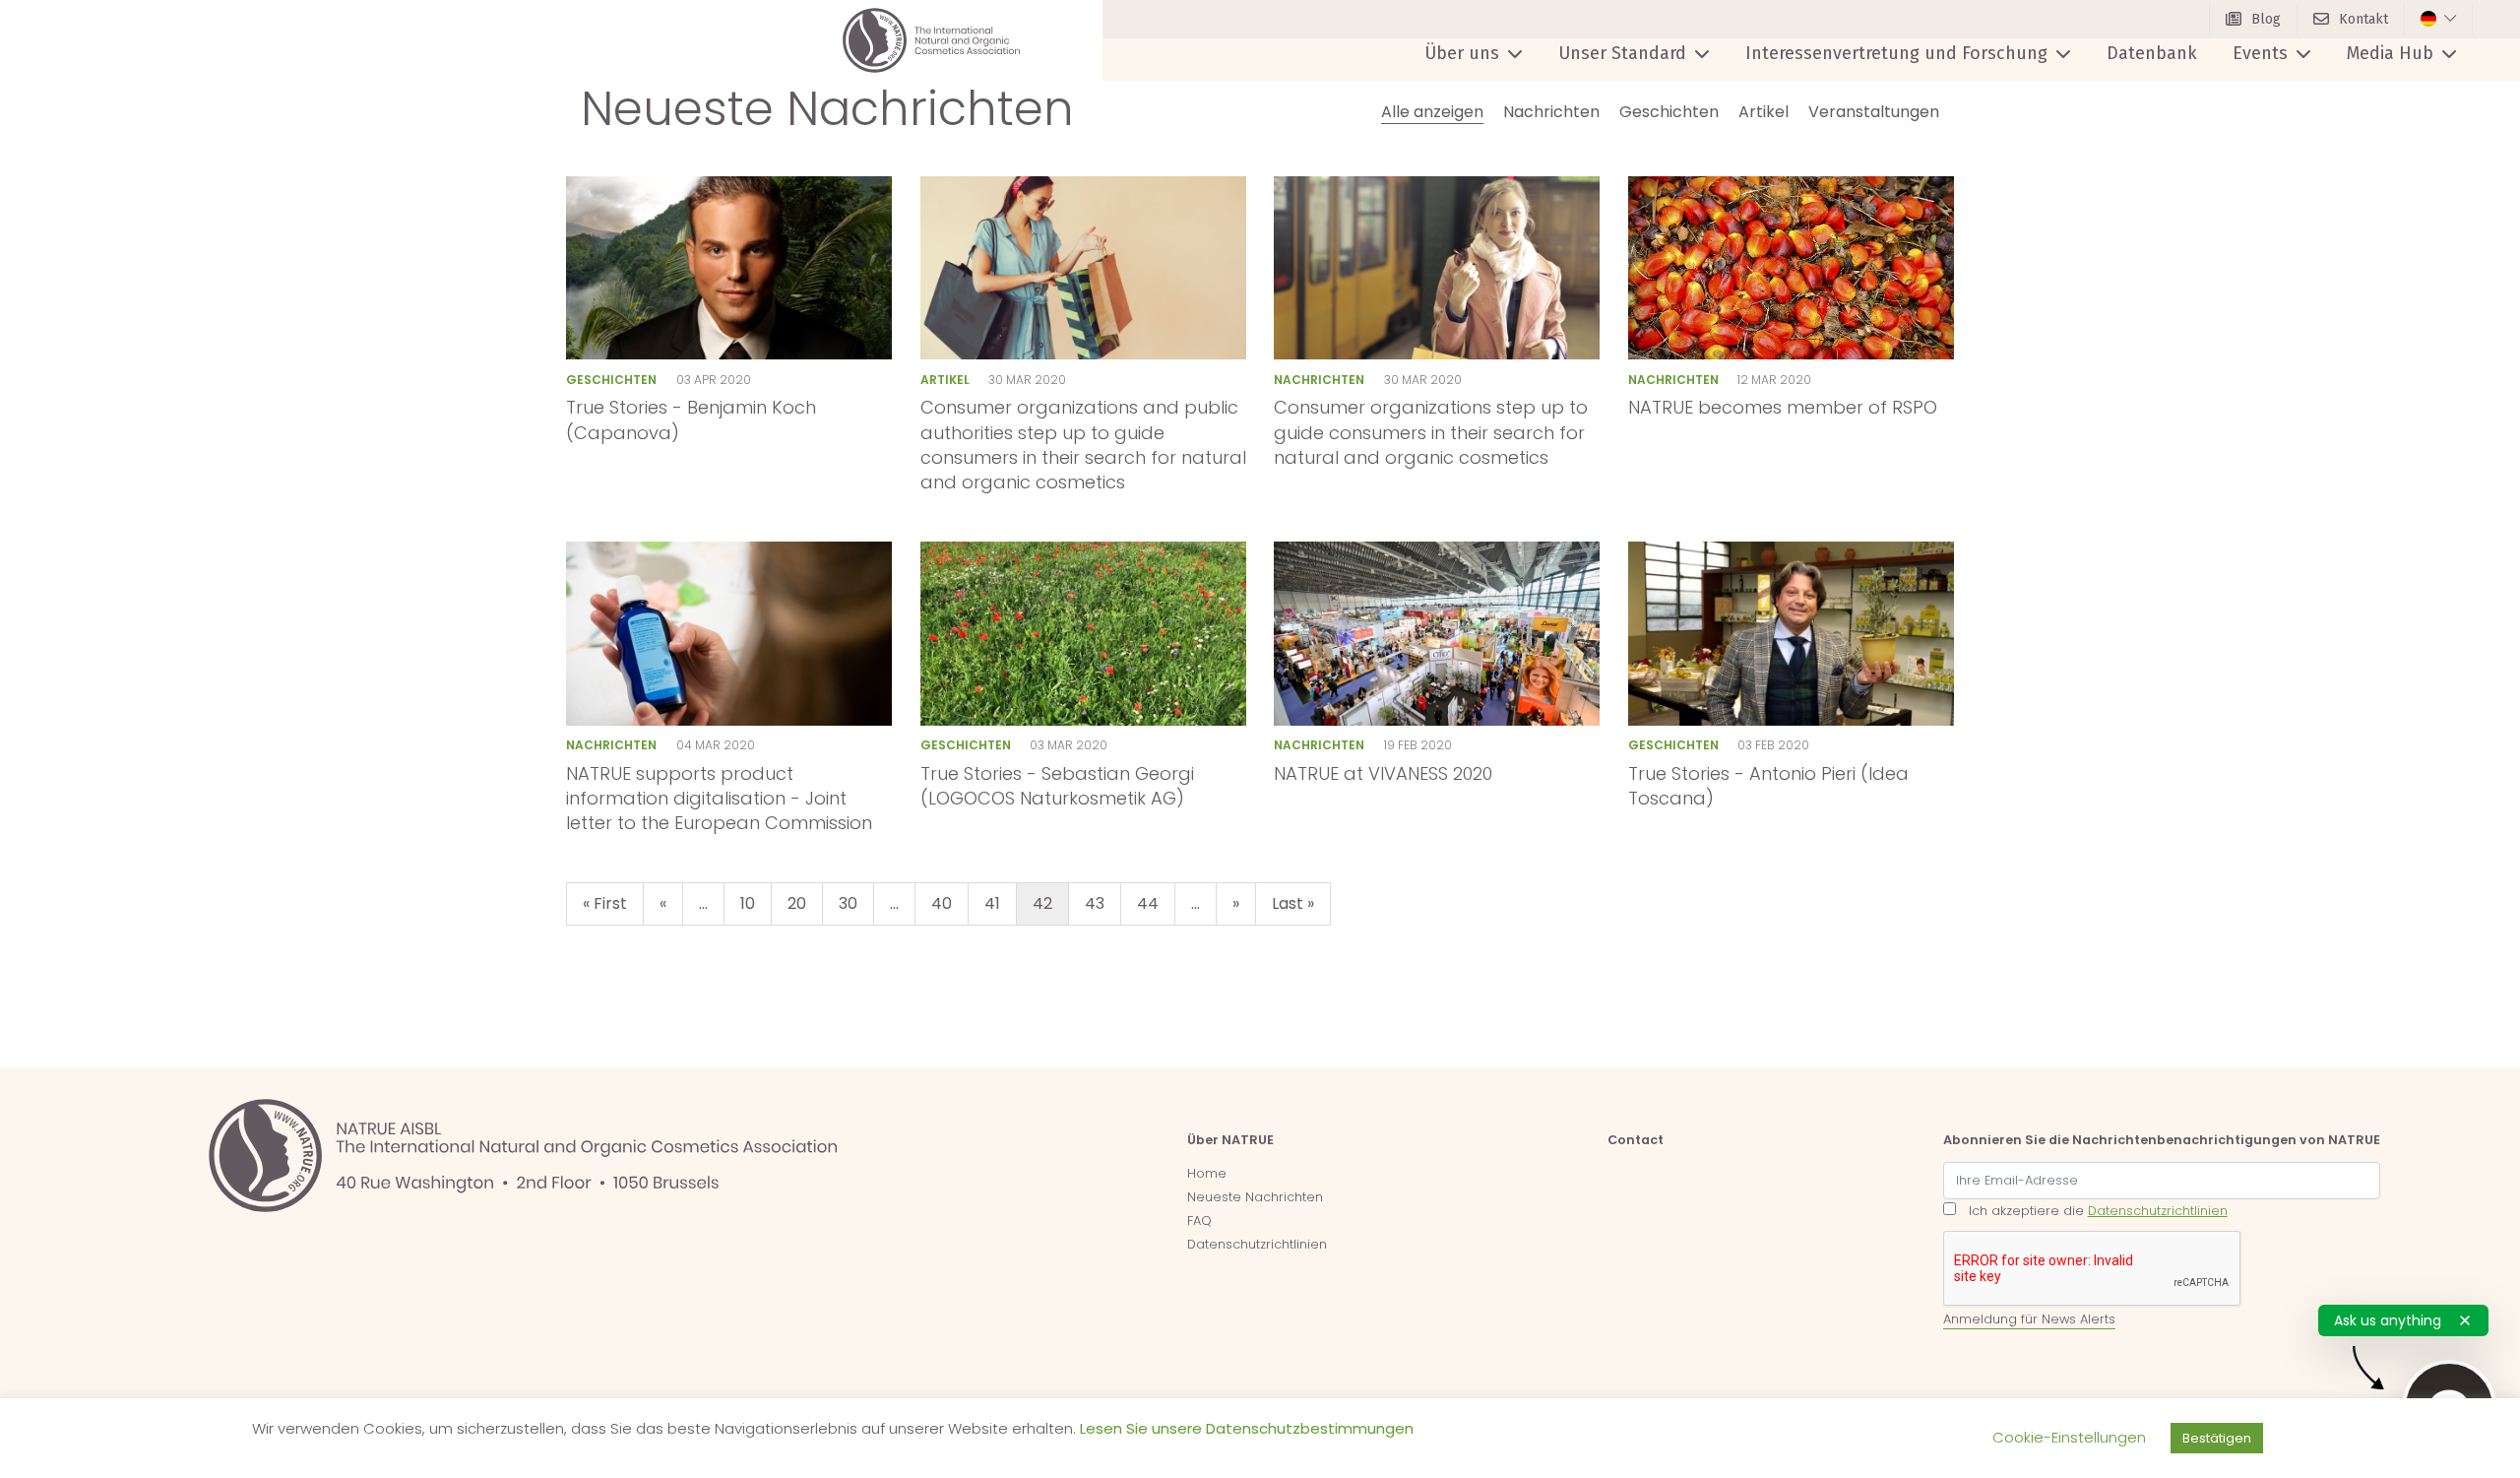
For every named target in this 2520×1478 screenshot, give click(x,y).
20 (797, 903)
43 (1095, 903)
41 (992, 903)
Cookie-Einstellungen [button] (2069, 1437)
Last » (1293, 903)
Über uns (1462, 53)
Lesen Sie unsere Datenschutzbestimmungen (1247, 1428)
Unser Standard (1622, 53)
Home (1207, 1173)
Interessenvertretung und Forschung (1896, 53)
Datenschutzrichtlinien (1257, 1244)
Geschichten (1669, 112)
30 (848, 903)
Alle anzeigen (1432, 112)
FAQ (1199, 1221)
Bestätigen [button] (2217, 1438)
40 (942, 903)
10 (748, 903)
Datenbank (2152, 53)
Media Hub (2390, 53)
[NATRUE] (931, 40)
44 (1148, 903)
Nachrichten (1551, 112)
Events (2260, 53)
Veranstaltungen (1874, 112)
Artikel (1764, 112)
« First (605, 903)
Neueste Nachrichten (1255, 1197)
